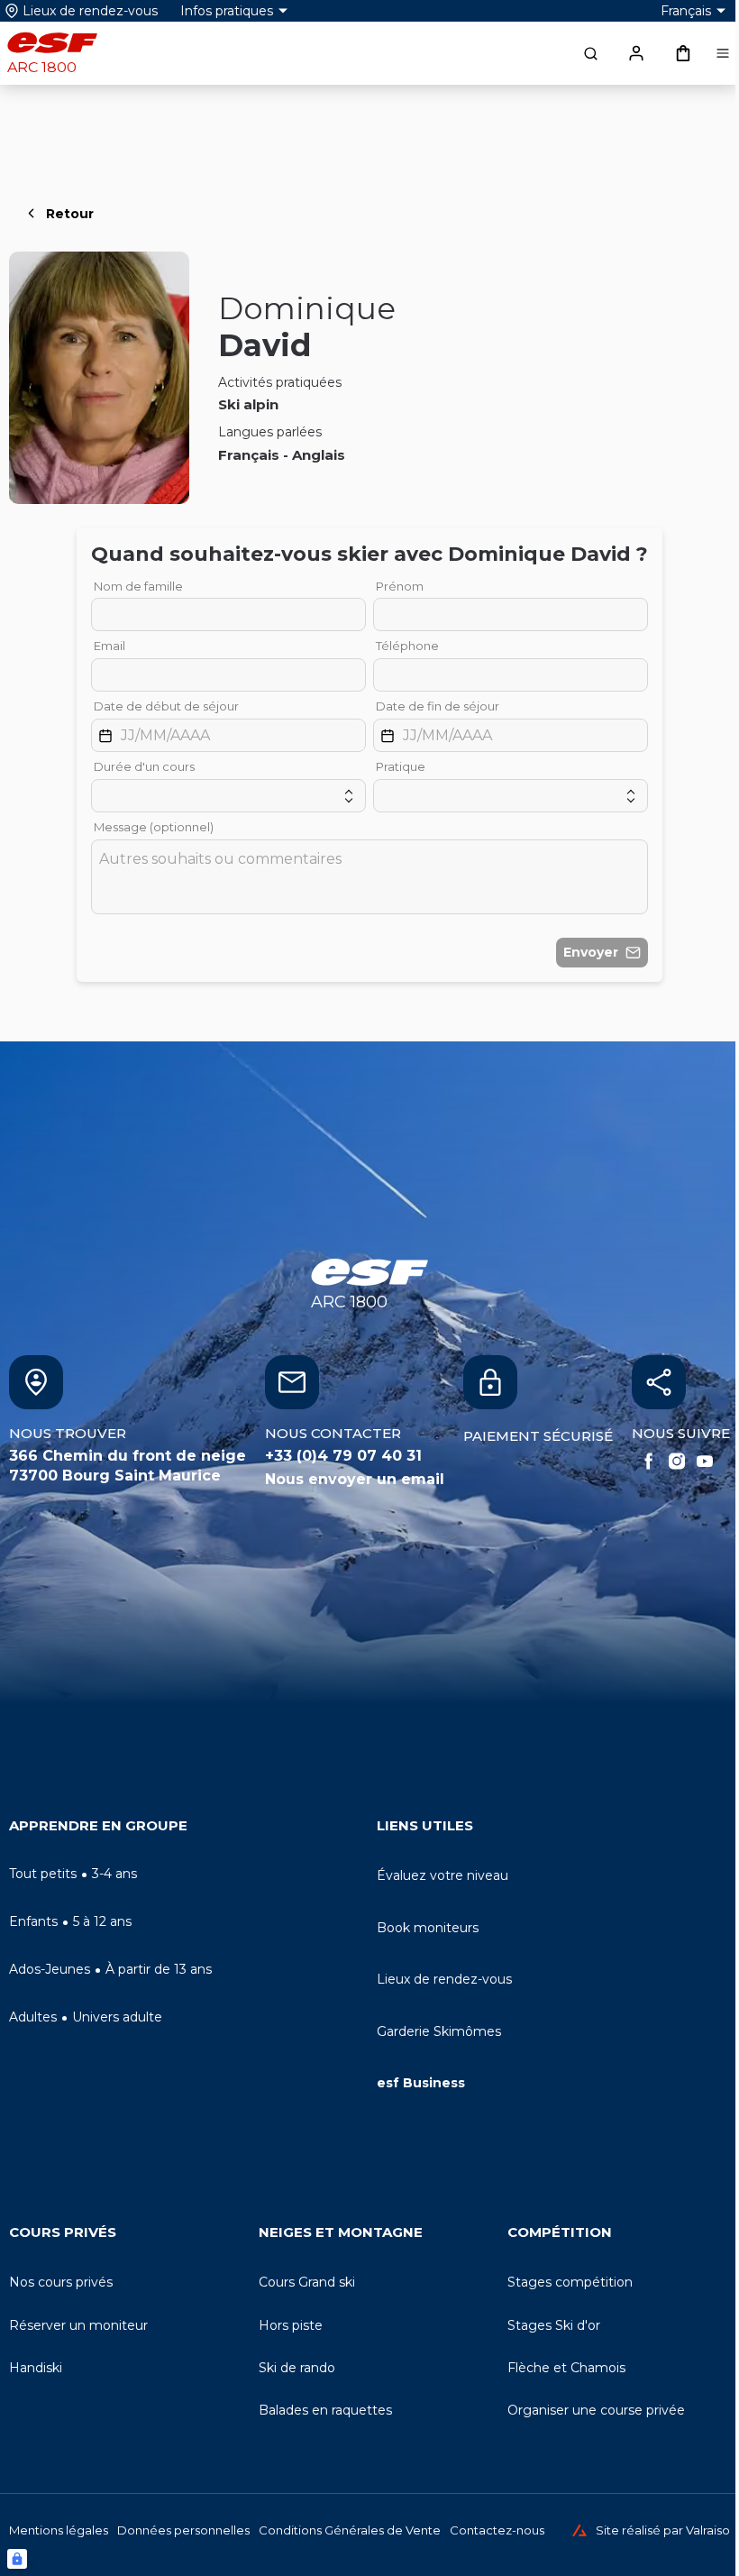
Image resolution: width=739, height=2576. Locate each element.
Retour (70, 214)
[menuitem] (186, 1830)
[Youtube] (705, 1462)
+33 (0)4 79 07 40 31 (343, 1456)
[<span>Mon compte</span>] (636, 53)
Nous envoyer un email (355, 1479)
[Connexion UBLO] (17, 2559)
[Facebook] (649, 1462)
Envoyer (591, 952)
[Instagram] (677, 1462)
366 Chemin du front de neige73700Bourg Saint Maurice (128, 1466)
